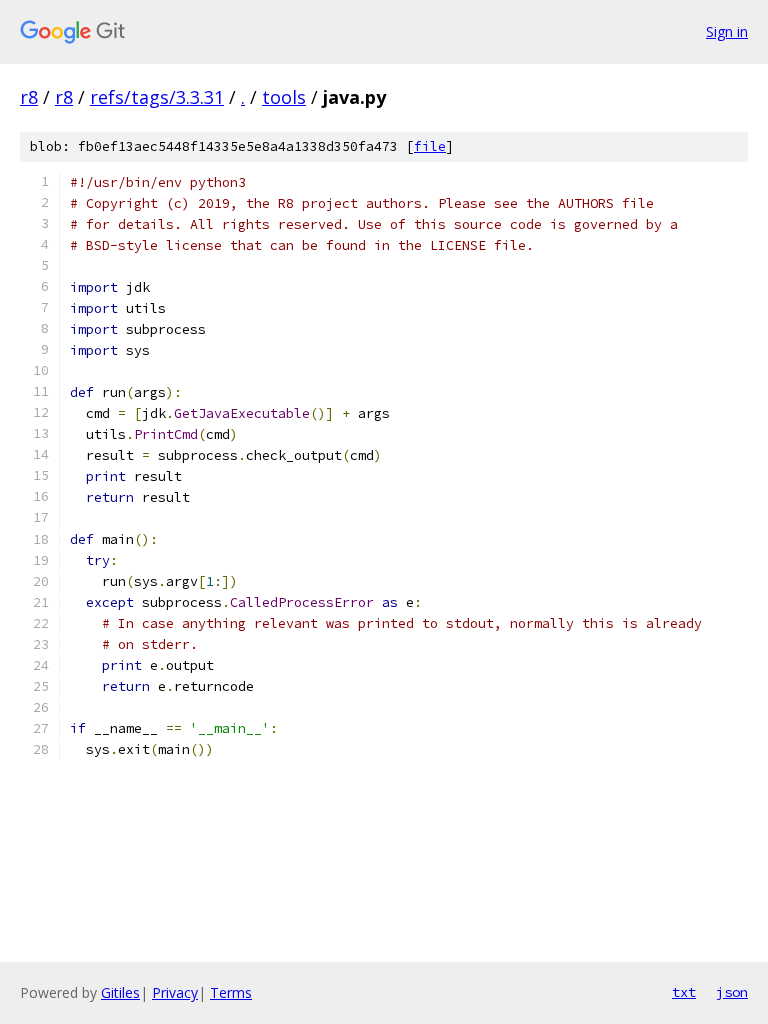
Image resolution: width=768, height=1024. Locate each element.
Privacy (175, 992)
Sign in (727, 31)
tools (284, 97)
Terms (231, 992)
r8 (29, 97)
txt (684, 992)
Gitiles (120, 992)
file (430, 146)
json (732, 992)
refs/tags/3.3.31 (157, 97)
